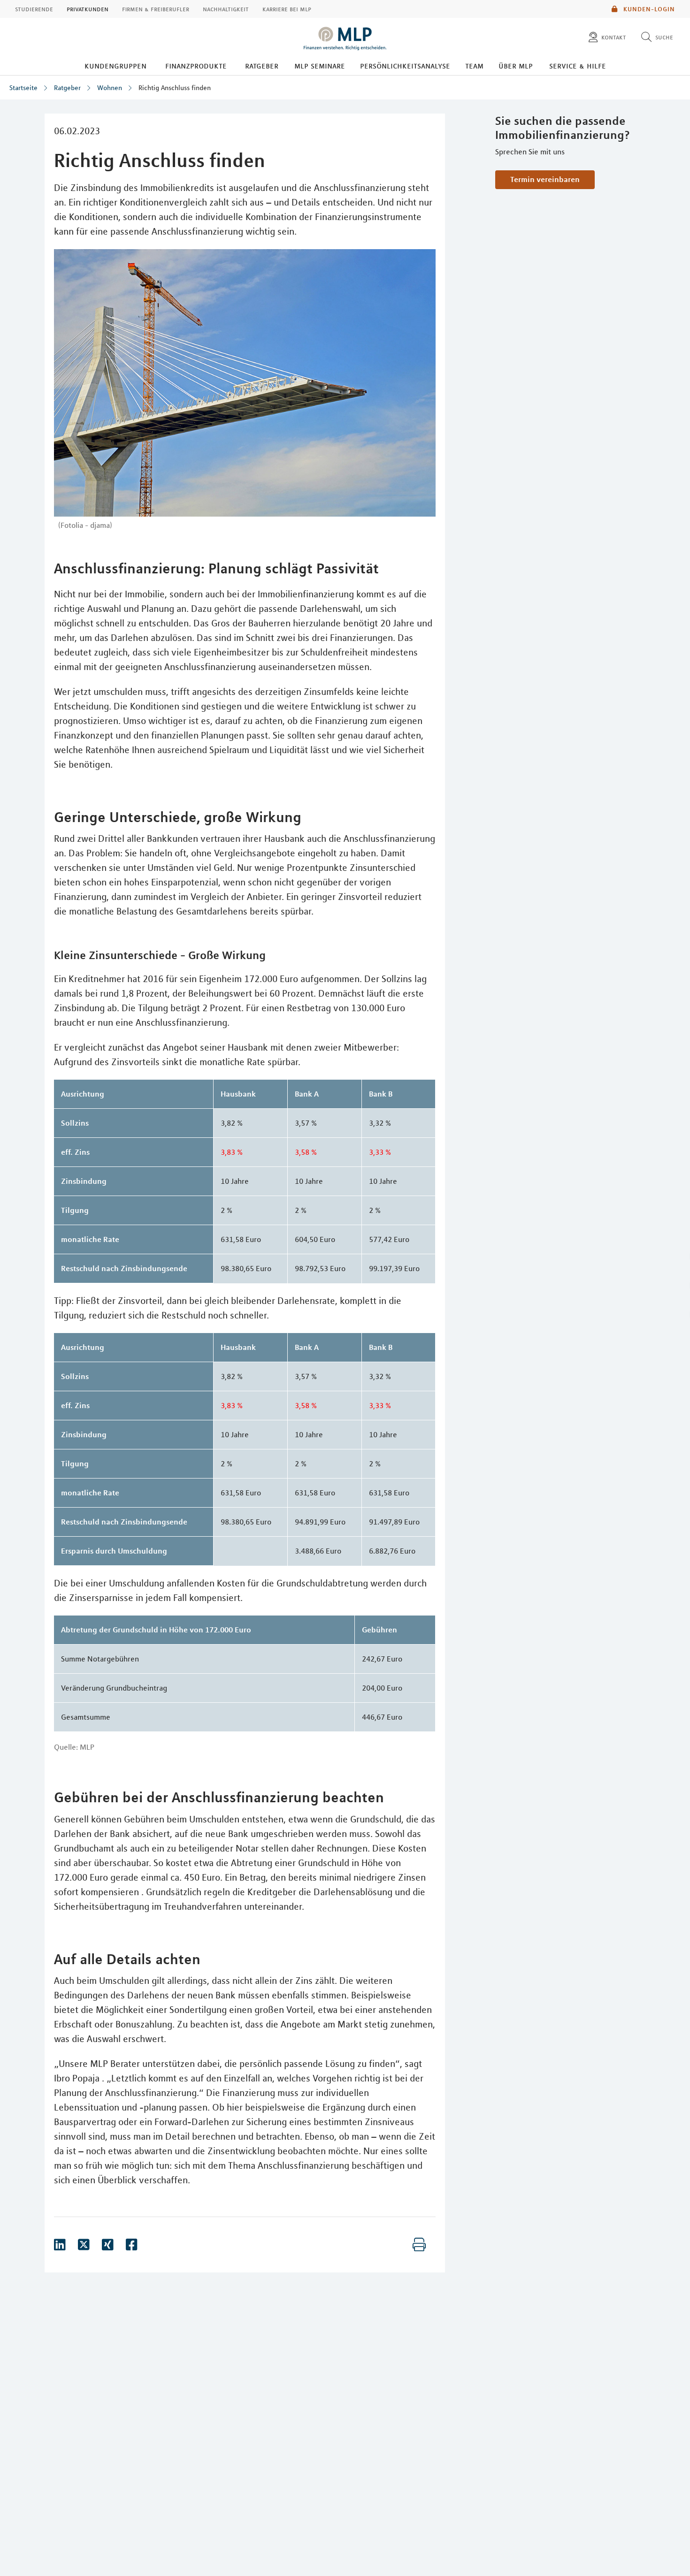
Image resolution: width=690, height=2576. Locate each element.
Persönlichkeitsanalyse (405, 66)
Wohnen (110, 88)
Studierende (34, 9)
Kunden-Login (648, 9)
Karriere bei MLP (287, 9)
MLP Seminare (320, 66)
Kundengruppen (115, 66)
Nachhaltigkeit (226, 9)
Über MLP (516, 66)
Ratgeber (262, 66)
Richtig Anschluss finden (175, 88)
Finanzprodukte (196, 66)
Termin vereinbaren (545, 179)
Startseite (23, 88)
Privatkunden (88, 9)
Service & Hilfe (578, 66)
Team (474, 66)
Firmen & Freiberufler (156, 9)
